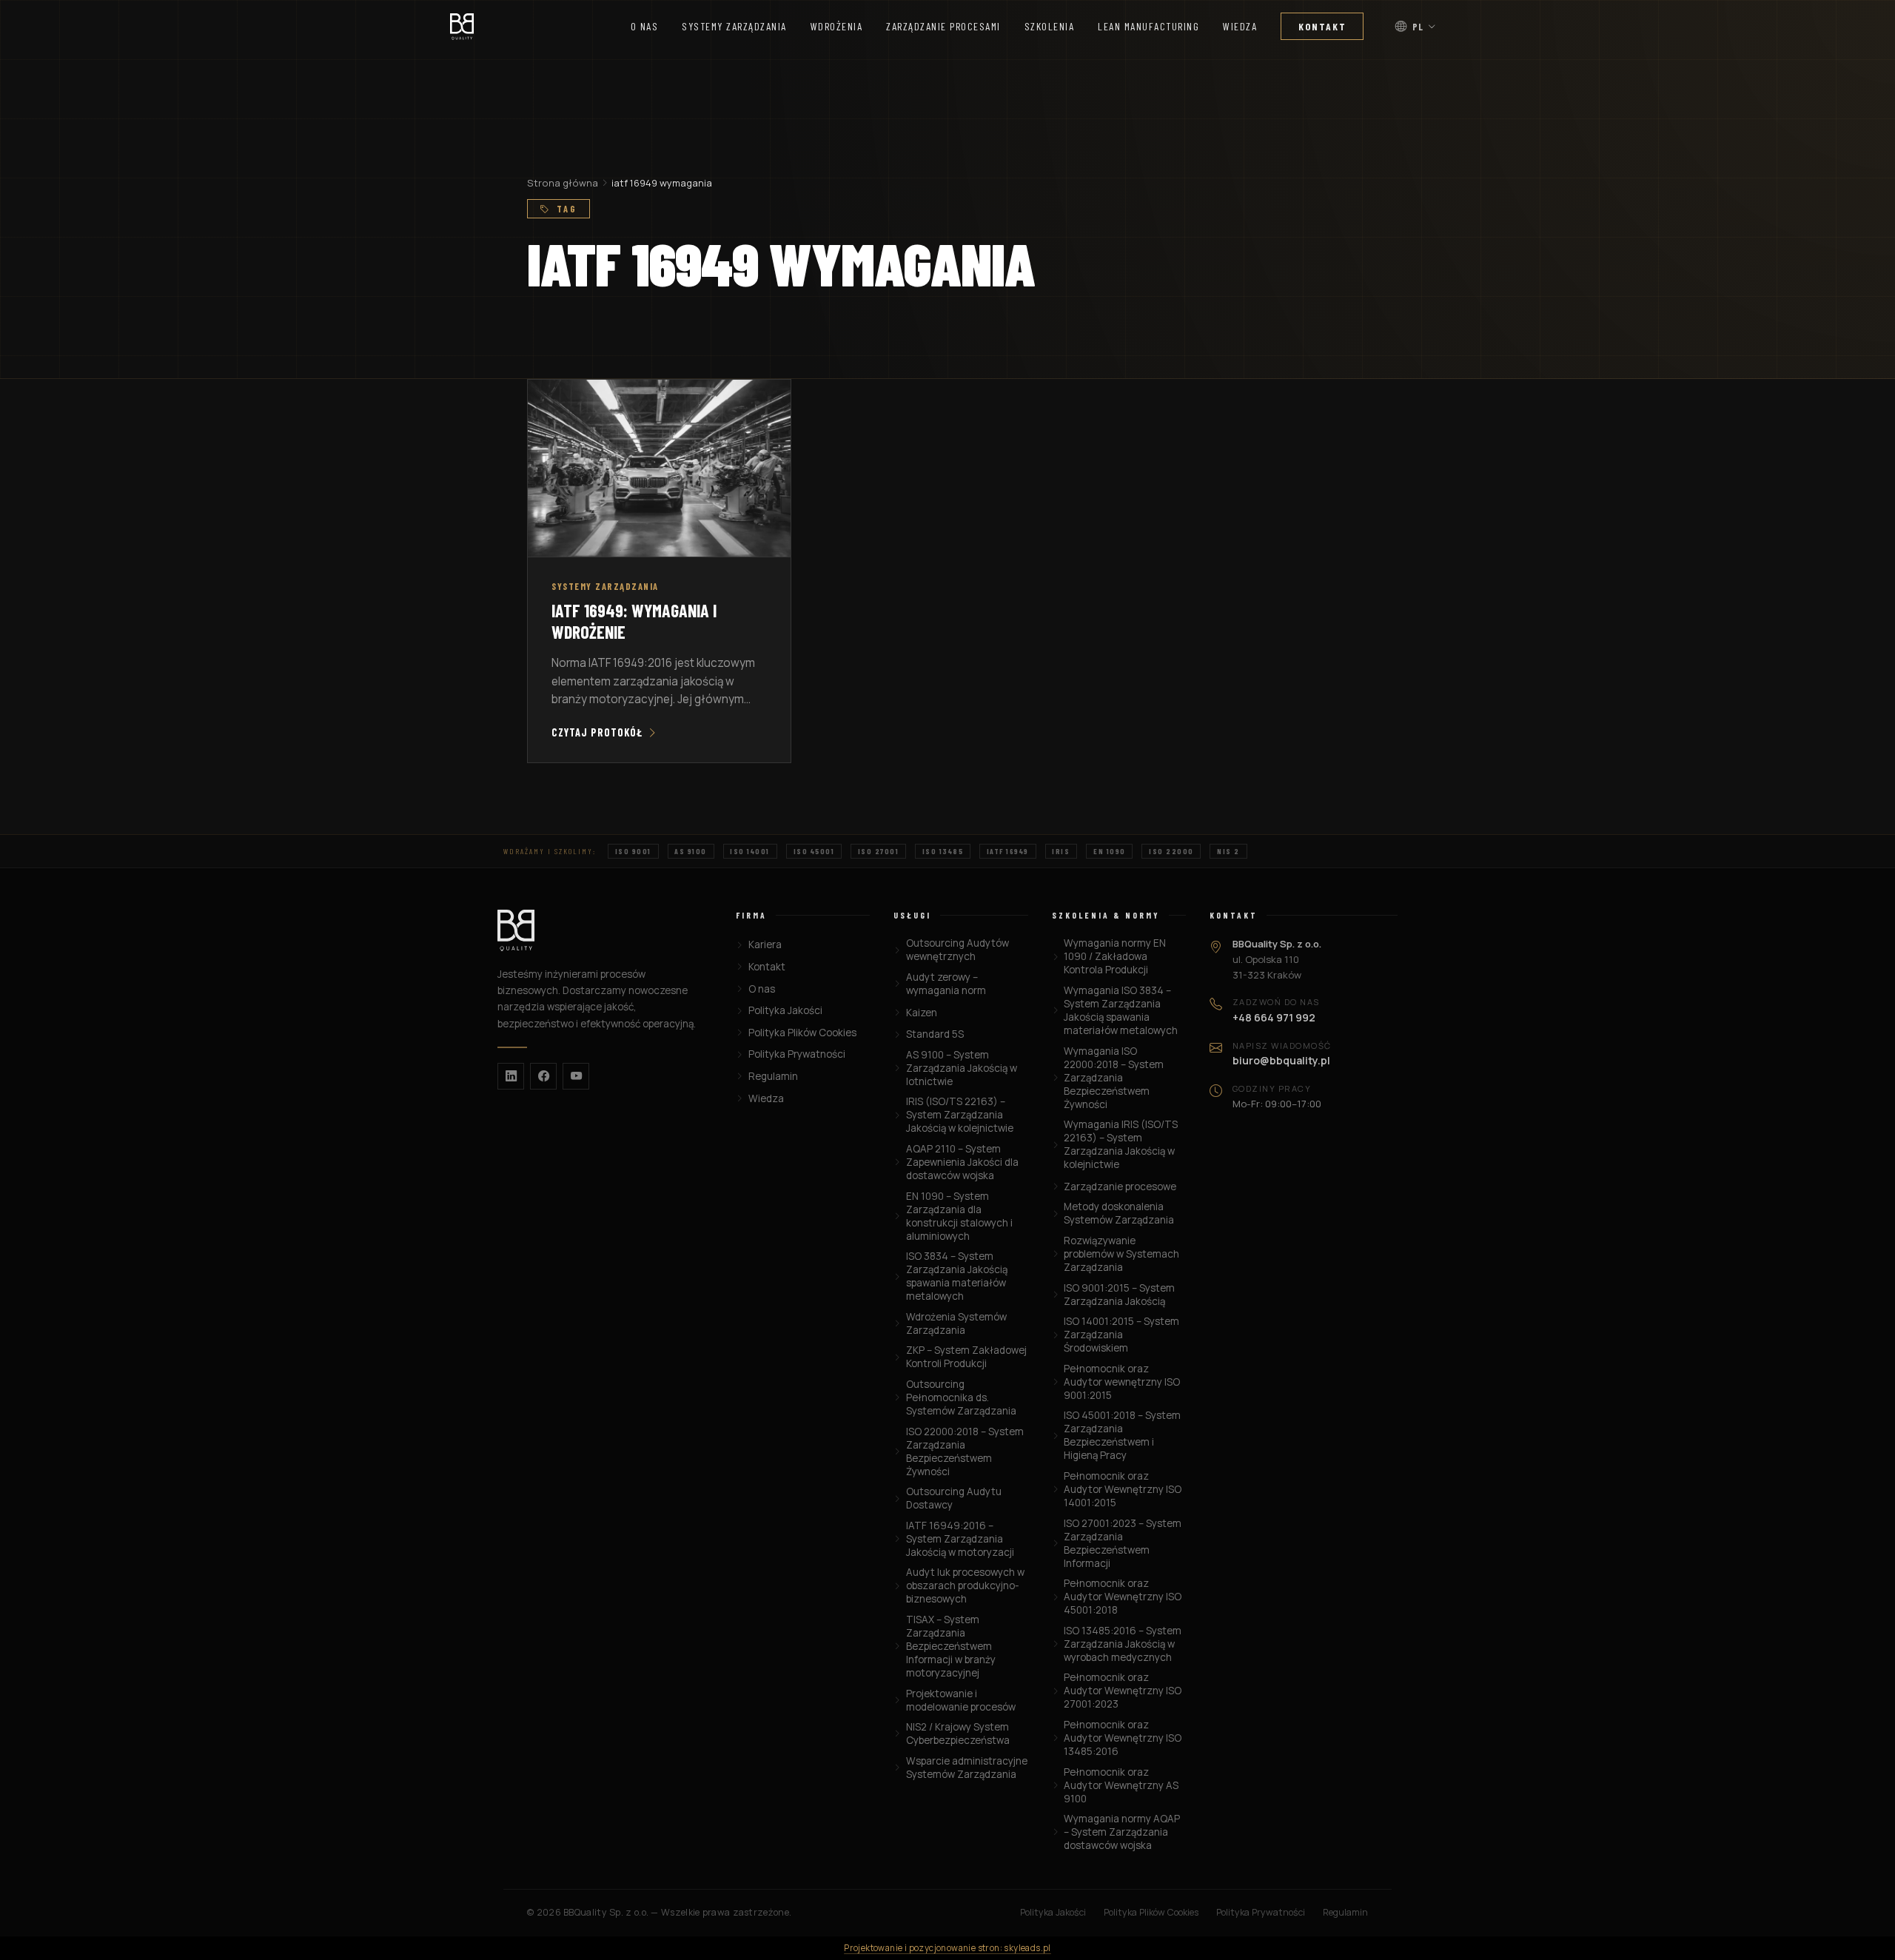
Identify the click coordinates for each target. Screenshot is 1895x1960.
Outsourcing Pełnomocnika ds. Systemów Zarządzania (961, 1397)
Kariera (765, 944)
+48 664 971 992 (1274, 1017)
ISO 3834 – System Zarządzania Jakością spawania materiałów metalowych (957, 1276)
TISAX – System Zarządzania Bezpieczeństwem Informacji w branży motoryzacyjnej (951, 1646)
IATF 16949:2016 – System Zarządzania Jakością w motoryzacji (960, 1539)
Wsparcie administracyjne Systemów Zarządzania (967, 1768)
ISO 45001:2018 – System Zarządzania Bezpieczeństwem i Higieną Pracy (1122, 1435)
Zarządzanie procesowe (1120, 1187)
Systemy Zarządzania (734, 26)
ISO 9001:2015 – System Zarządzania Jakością (1119, 1295)
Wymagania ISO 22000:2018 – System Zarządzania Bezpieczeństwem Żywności (1114, 1078)
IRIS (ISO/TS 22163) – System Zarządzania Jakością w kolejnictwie (960, 1115)
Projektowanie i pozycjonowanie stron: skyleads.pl (947, 1948)
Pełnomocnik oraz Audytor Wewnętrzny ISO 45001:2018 (1123, 1597)
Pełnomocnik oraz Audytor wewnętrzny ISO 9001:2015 (1122, 1382)
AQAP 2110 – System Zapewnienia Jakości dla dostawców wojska (962, 1162)
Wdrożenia (837, 26)
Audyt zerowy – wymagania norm (946, 984)
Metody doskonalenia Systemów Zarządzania (1119, 1213)
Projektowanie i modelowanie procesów (961, 1700)
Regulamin (773, 1076)
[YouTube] (576, 1076)
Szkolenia (1050, 26)
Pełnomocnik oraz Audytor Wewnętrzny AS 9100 (1121, 1785)
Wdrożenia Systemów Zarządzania (956, 1323)
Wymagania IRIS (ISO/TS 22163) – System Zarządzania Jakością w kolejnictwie (1121, 1144)
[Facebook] (543, 1076)
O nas (645, 26)
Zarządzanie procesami (943, 26)
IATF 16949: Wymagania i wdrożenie (634, 621)
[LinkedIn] (511, 1076)
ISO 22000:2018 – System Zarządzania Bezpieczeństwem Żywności (965, 1451)
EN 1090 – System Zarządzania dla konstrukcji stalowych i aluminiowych (959, 1216)
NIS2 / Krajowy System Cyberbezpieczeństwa (958, 1734)
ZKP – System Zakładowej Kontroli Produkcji (966, 1357)
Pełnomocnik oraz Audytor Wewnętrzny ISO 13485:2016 (1123, 1738)
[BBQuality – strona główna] (605, 930)
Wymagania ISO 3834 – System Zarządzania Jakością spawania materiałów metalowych (1121, 1010)
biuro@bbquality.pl (1281, 1060)
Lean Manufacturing (1148, 26)
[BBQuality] (462, 27)
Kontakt (1322, 26)
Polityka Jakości (785, 1010)
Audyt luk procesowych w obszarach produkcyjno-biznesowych (965, 1585)
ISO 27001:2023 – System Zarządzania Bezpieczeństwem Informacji (1123, 1543)
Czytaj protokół (597, 732)
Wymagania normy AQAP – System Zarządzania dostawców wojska (1122, 1832)
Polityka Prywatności (796, 1054)
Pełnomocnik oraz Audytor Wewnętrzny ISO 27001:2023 (1123, 1691)
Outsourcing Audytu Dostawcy (954, 1498)
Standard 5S (935, 1034)
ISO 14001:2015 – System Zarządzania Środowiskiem (1121, 1335)
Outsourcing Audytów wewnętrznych (957, 950)
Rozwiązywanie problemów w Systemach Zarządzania (1121, 1254)
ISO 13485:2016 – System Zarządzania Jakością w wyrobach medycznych (1123, 1644)
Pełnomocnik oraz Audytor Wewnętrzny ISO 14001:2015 (1123, 1489)
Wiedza (1240, 26)
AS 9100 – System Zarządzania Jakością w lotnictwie (962, 1068)
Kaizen (921, 1013)
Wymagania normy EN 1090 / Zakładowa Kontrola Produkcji (1115, 956)
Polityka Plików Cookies (802, 1033)
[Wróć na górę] (1855, 1935)
